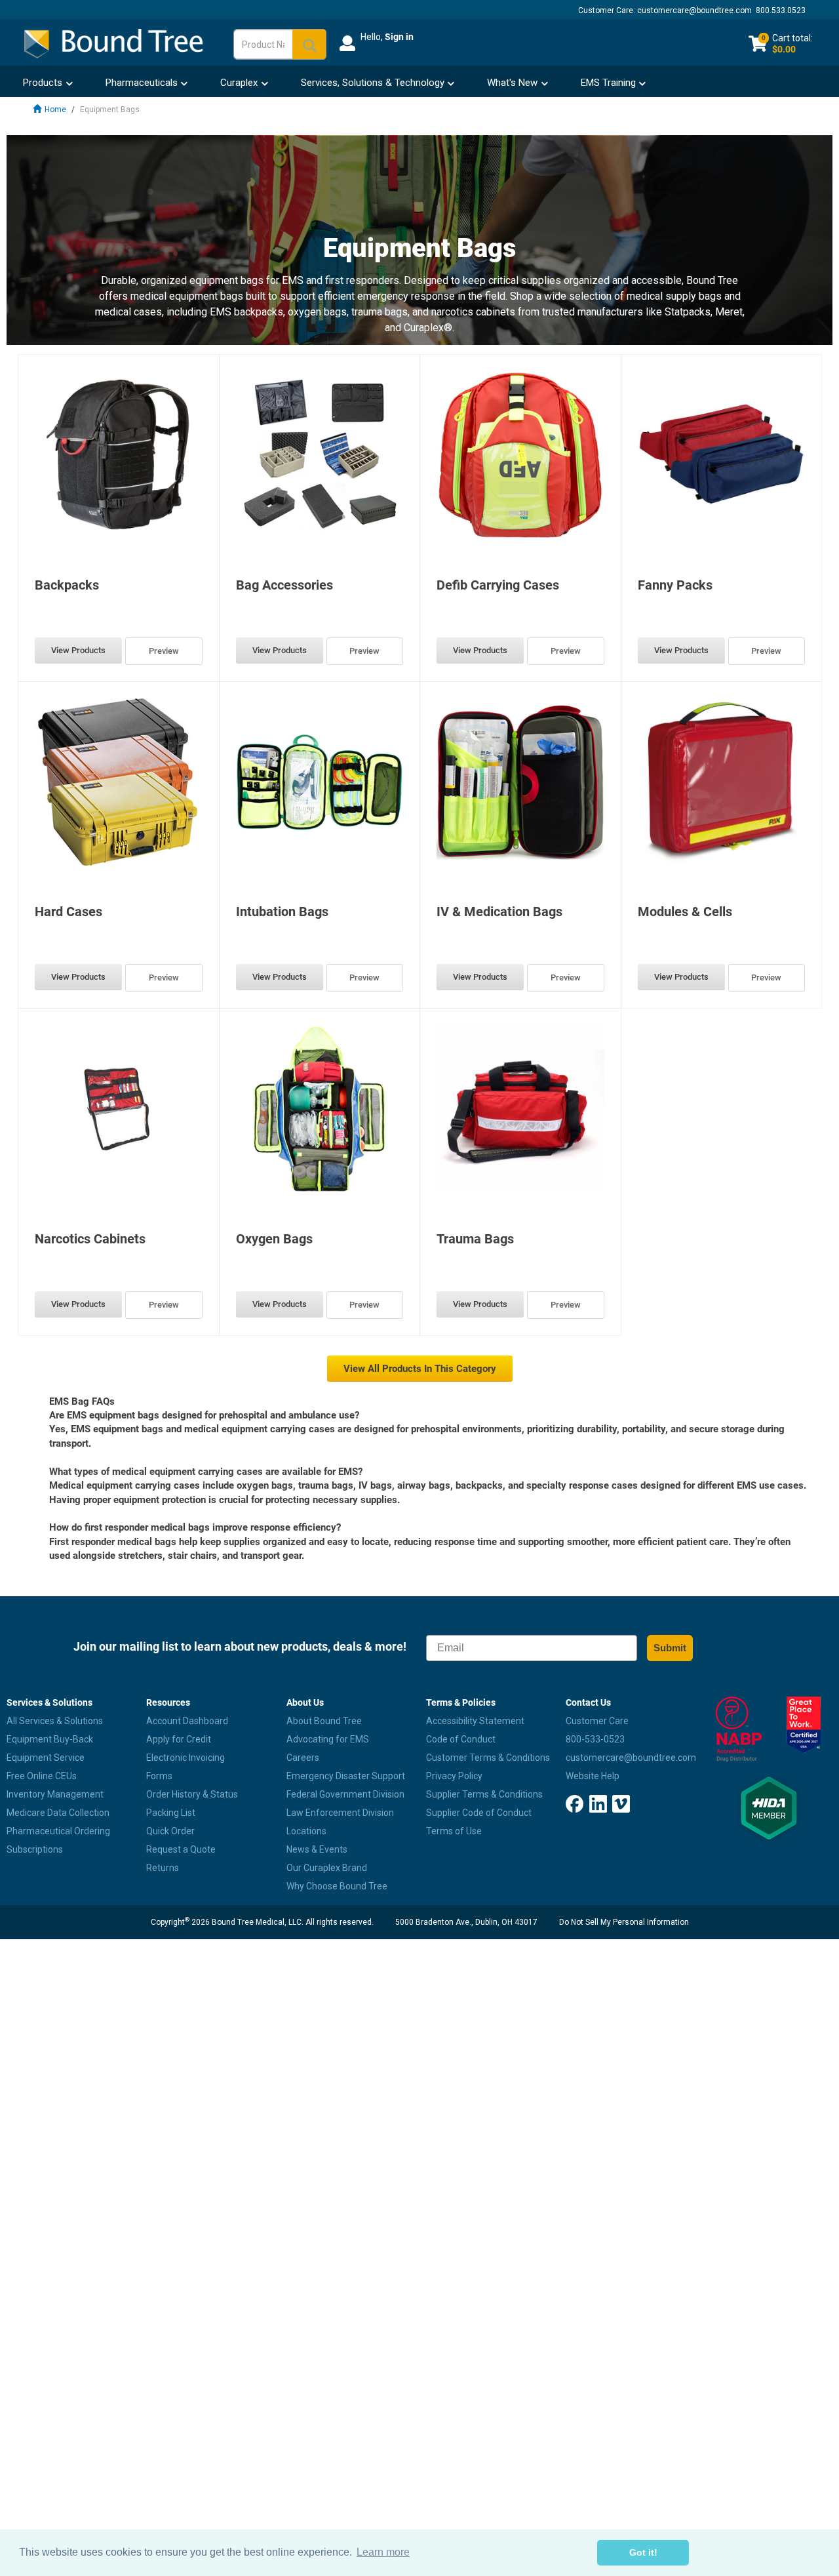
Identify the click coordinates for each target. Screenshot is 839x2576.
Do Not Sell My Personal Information (624, 1922)
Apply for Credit (179, 1739)
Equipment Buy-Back (50, 1739)
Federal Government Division (345, 1794)
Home (55, 110)
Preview (164, 651)
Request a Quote (181, 1849)
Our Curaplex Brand (327, 1868)
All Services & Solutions (55, 1721)
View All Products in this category (420, 1369)
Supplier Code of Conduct (479, 1813)
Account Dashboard (187, 1721)
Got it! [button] (643, 2552)
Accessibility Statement (475, 1721)
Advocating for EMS (328, 1739)
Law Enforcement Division (340, 1813)
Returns (163, 1868)
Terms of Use (454, 1831)
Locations (306, 1831)
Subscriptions (35, 1849)
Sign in (399, 37)
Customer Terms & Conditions (488, 1758)
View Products (78, 650)
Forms (159, 1776)
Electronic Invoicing (185, 1758)
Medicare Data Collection (58, 1813)
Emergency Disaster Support (346, 1776)
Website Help (593, 1776)
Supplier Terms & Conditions (484, 1794)
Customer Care (597, 1721)
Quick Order (170, 1831)
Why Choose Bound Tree (337, 1886)
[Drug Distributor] (734, 1729)
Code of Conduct (461, 1739)
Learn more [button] (383, 2552)
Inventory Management (55, 1794)
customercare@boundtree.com (694, 10)
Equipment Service (46, 1758)
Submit (670, 1648)
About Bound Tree (324, 1721)
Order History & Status (192, 1794)
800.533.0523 (781, 10)
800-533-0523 (595, 1739)
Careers (303, 1758)
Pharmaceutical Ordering (58, 1831)
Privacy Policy (454, 1776)
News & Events (317, 1849)
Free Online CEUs (42, 1776)
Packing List (171, 1813)
